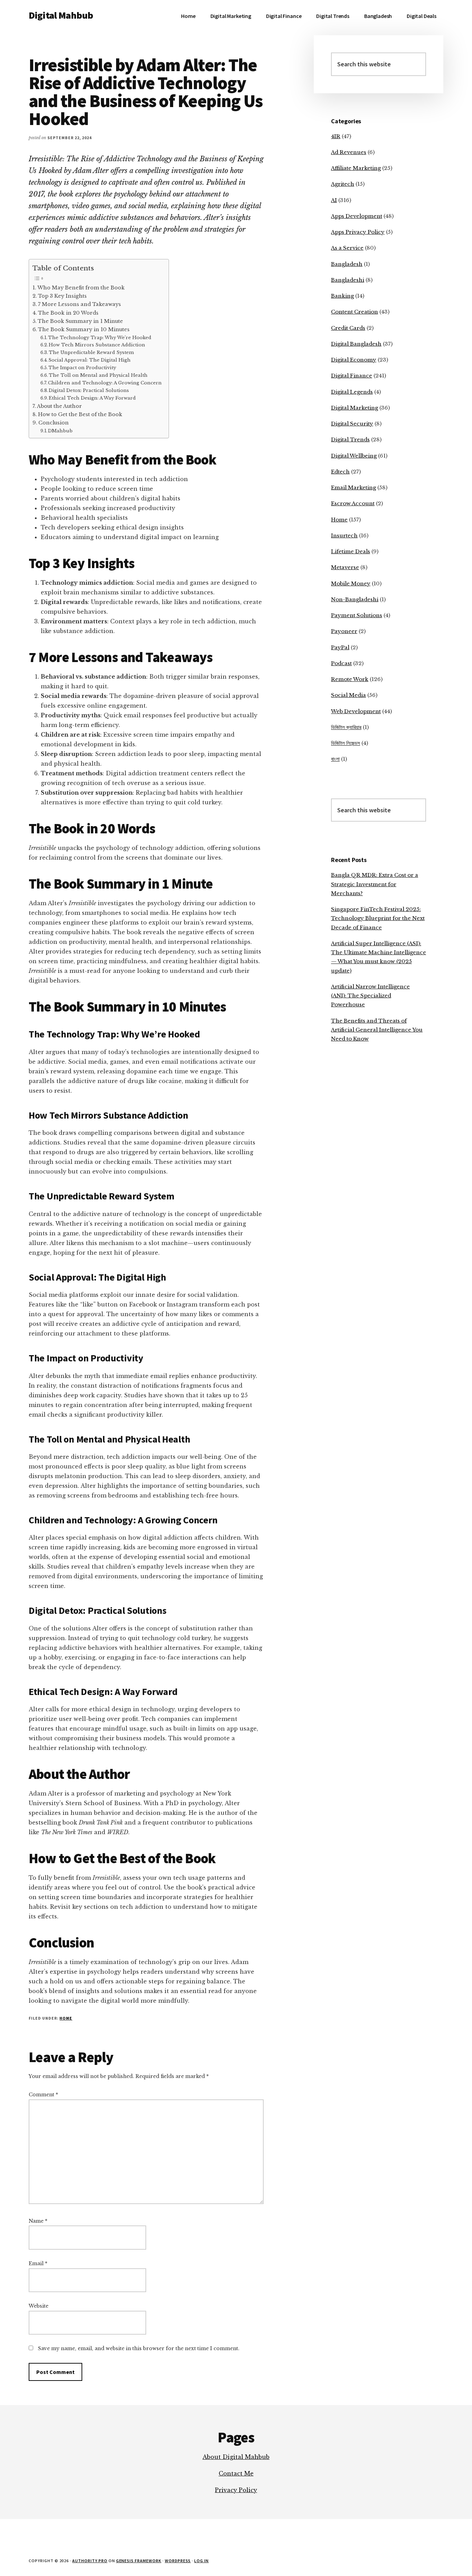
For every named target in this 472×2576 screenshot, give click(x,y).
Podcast (341, 663)
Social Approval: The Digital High (89, 360)
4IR (336, 136)
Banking (342, 296)
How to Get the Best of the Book (80, 414)
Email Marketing (353, 487)
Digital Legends (352, 392)
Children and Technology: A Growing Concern (105, 383)
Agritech (343, 184)
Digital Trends (350, 439)
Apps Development (357, 216)
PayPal (340, 647)
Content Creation (355, 312)
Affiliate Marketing (356, 168)
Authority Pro (90, 2561)
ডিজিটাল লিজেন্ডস (346, 743)
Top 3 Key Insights (62, 296)
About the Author (59, 406)
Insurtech (344, 535)
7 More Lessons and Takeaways (79, 304)
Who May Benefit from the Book (81, 288)
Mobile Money (351, 583)
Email (38, 2263)
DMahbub (60, 431)
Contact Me (236, 2473)
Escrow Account (353, 503)
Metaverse (345, 567)
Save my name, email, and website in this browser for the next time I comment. (139, 2348)
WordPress (178, 2561)
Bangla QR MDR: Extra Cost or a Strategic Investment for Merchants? (375, 884)
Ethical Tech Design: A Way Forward (92, 398)
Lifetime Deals (351, 551)
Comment (43, 2095)
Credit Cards (348, 328)
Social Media (348, 695)
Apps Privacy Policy (358, 232)
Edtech (340, 472)
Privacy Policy (236, 2490)
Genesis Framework (139, 2561)
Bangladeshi (348, 280)
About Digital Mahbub (236, 2457)
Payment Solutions (357, 615)
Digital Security (352, 424)
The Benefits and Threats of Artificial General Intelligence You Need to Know (377, 1030)
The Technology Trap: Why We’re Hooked (100, 338)
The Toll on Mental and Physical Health (98, 375)
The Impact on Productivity (82, 368)
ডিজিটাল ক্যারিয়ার (346, 727)
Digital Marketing (355, 408)
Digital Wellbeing (354, 456)
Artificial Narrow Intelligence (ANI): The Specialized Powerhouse (370, 996)
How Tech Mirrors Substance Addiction (97, 345)
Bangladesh (347, 264)
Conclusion (54, 423)
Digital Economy (354, 360)
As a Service (347, 248)
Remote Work (350, 679)
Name (38, 2221)
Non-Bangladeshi (355, 599)
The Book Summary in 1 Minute (80, 321)
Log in (201, 2561)
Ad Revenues (349, 152)
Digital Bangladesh (356, 344)
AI (334, 200)
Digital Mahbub (61, 15)
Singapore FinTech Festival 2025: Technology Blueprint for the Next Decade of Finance (378, 918)
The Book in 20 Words (68, 313)
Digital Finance (352, 376)
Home (66, 2018)
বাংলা (335, 759)
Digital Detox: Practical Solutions (89, 390)
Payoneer (344, 631)
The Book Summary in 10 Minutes (84, 329)
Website (39, 2306)
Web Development (356, 711)
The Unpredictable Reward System (91, 352)
